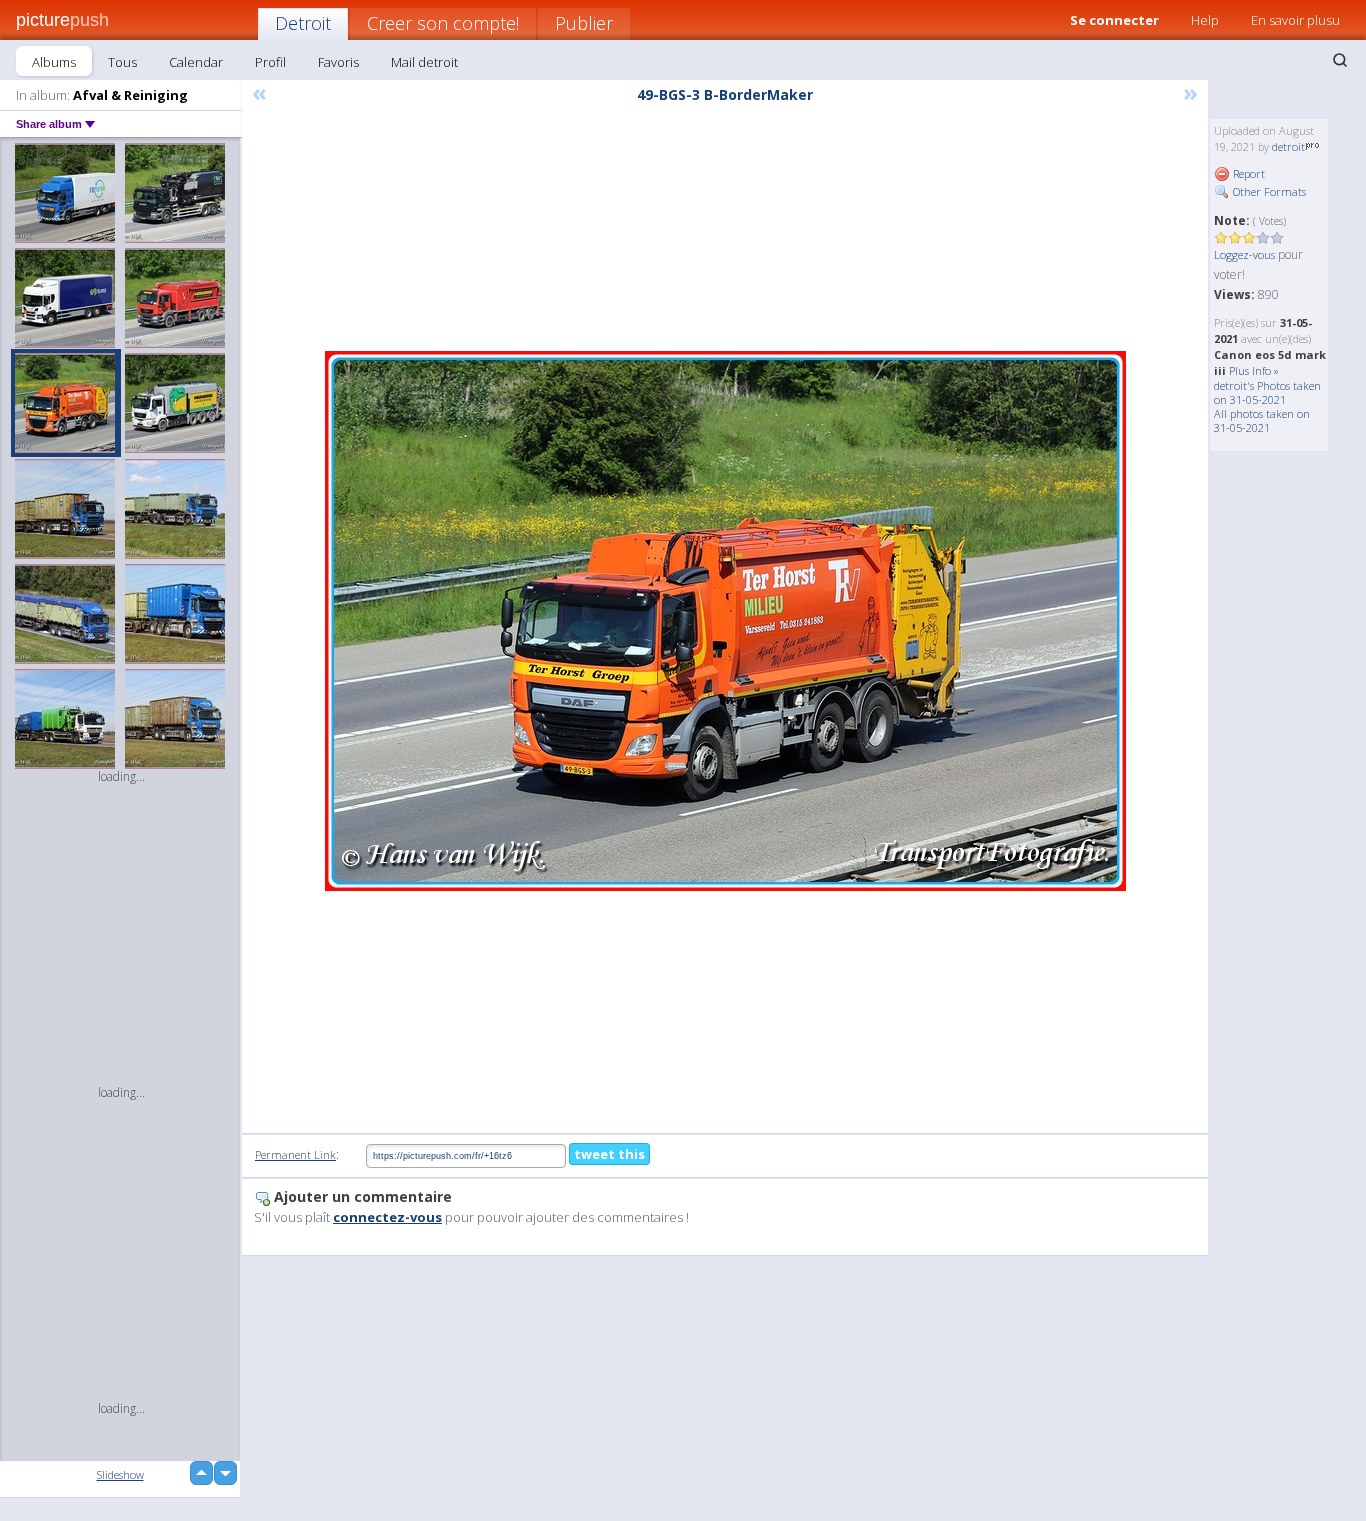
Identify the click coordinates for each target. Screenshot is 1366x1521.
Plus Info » (1254, 370)
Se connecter (1114, 20)
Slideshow (120, 1474)
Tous (122, 62)
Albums (54, 62)
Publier (584, 23)
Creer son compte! (443, 23)
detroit (1288, 146)
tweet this (609, 1154)
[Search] (1340, 60)
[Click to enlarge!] (725, 621)
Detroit (303, 23)
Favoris (338, 62)
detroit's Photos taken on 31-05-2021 (1267, 392)
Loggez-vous (1244, 254)
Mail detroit (424, 62)
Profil (270, 62)
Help (1205, 20)
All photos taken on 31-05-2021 (1262, 420)
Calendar (196, 62)
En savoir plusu (1295, 20)
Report (1247, 173)
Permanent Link (295, 1154)
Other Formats (1268, 191)
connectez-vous (387, 1217)
